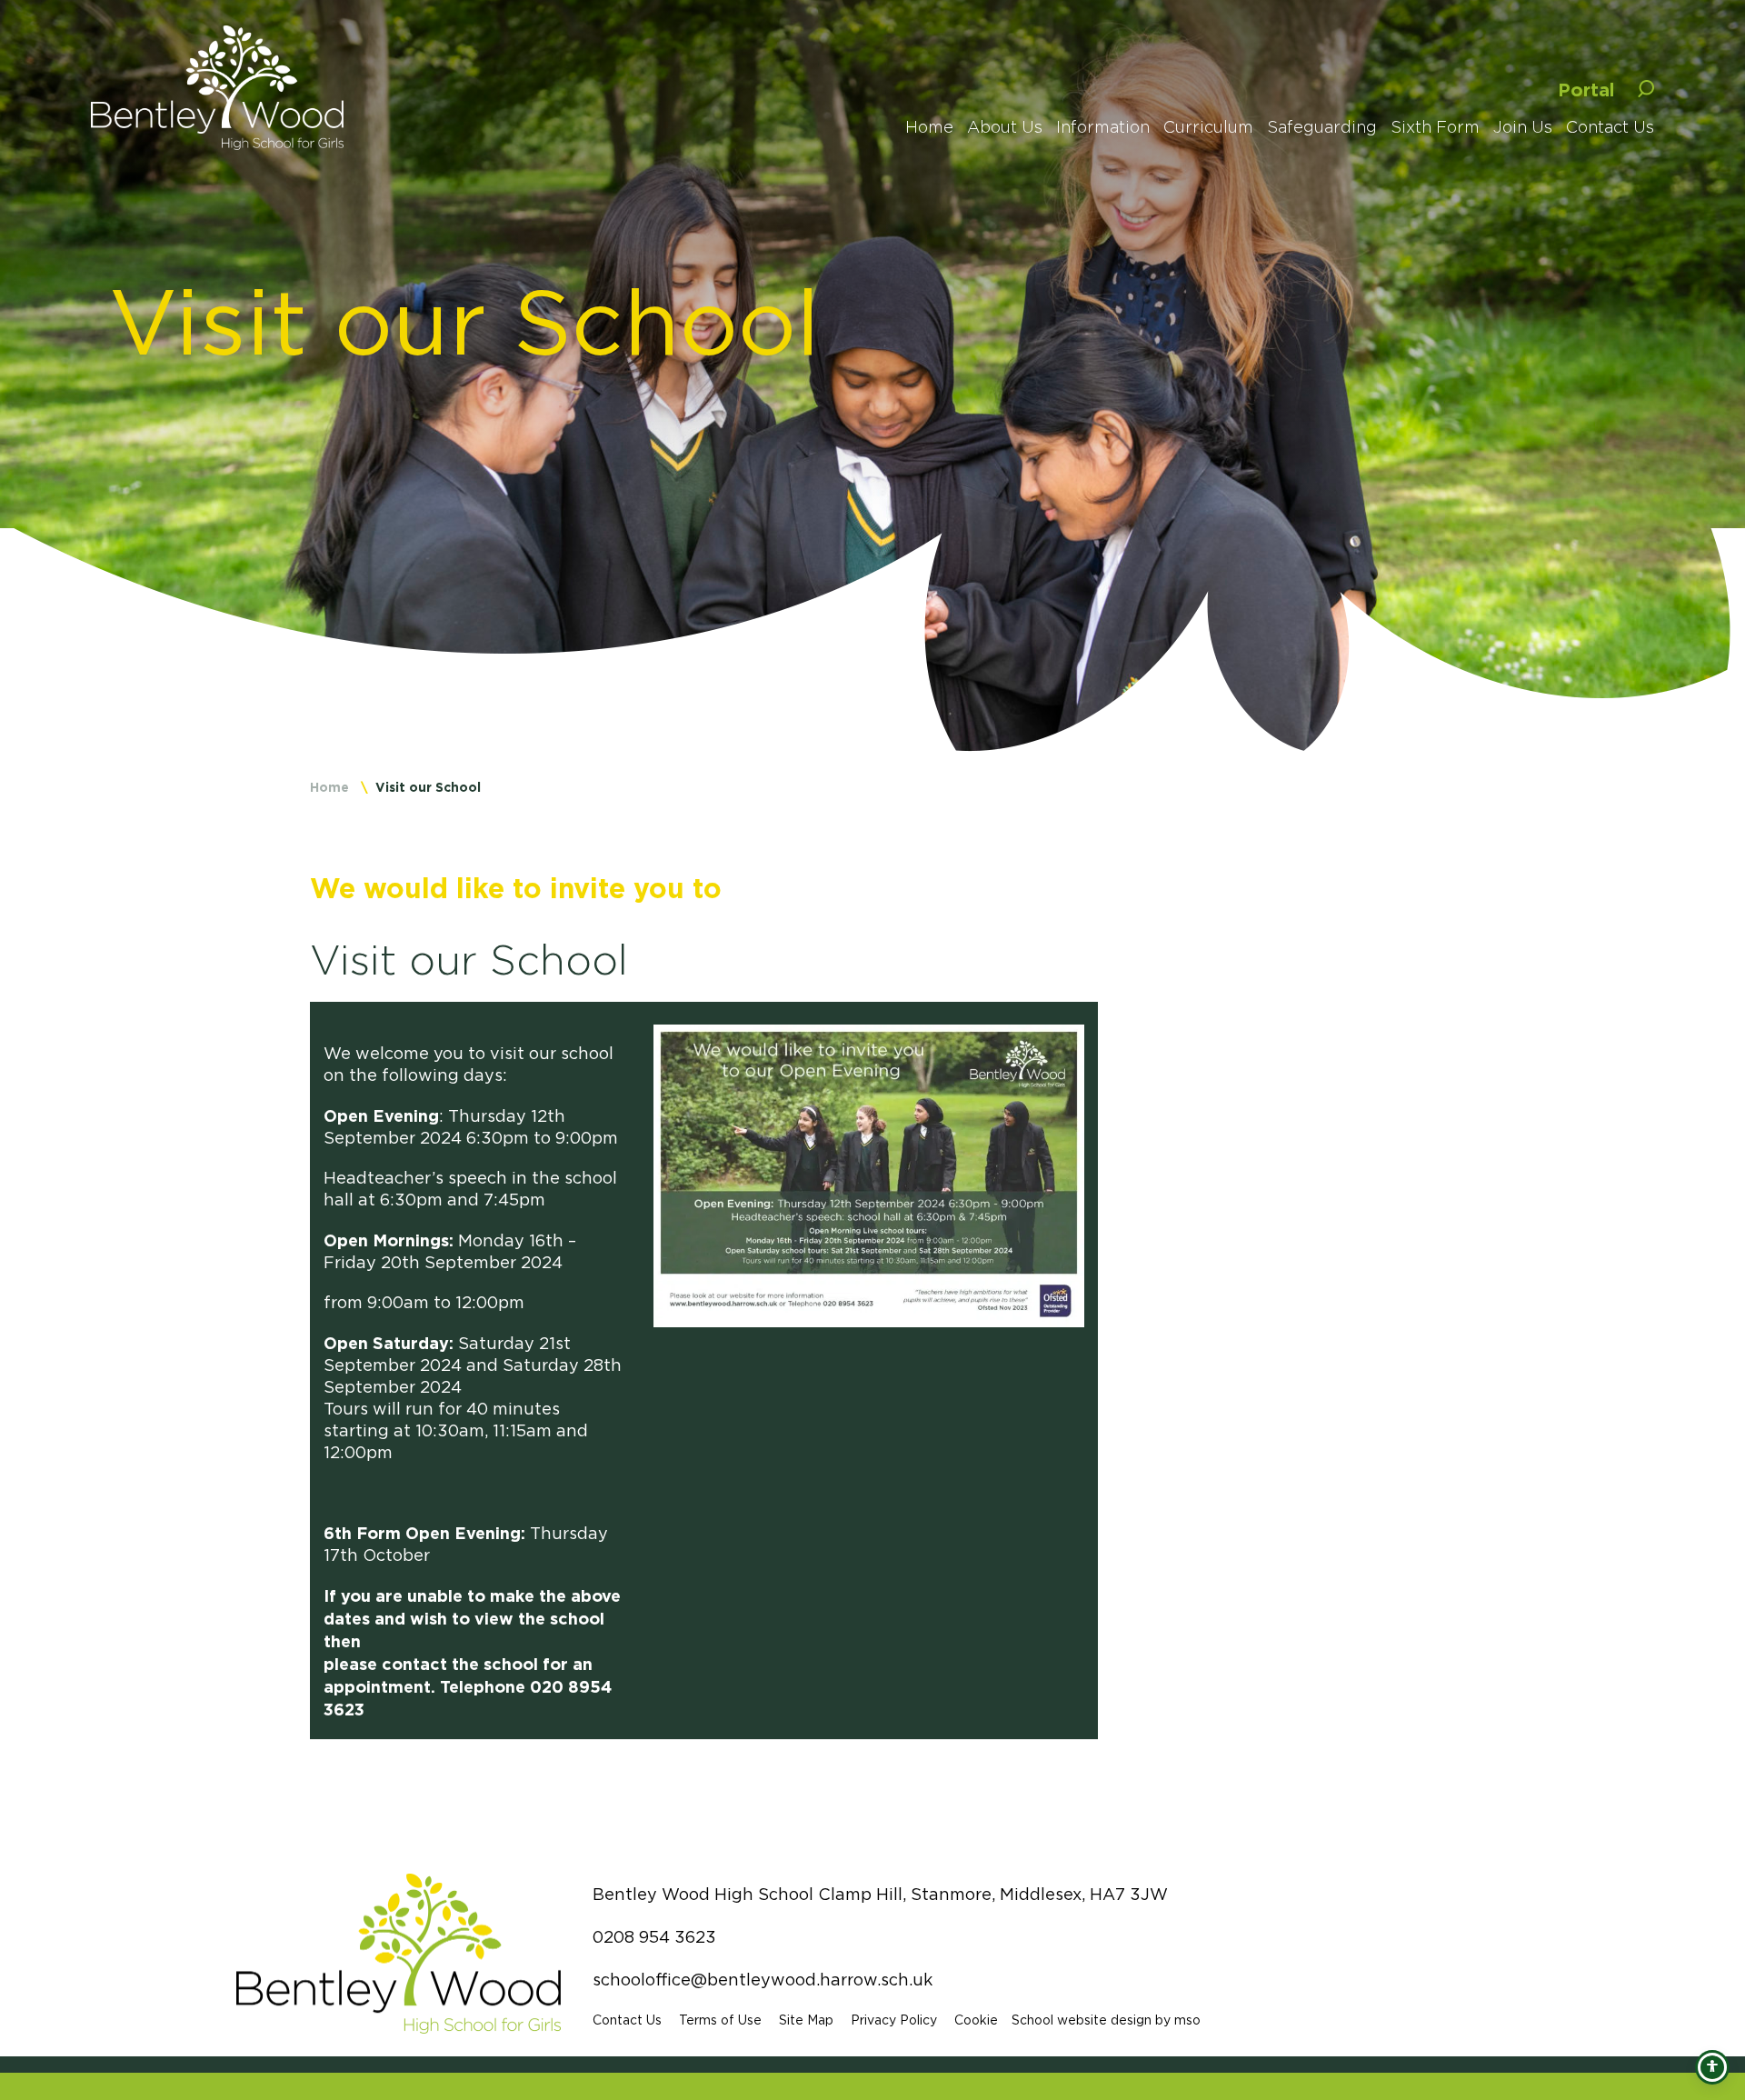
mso (1187, 2020)
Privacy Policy (894, 2020)
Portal (1586, 89)
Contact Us (627, 2020)
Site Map (806, 2020)
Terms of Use (720, 2020)
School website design (1082, 2020)
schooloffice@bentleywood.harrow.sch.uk (763, 1980)
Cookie (976, 2020)
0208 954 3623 (654, 1937)
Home (329, 787)
